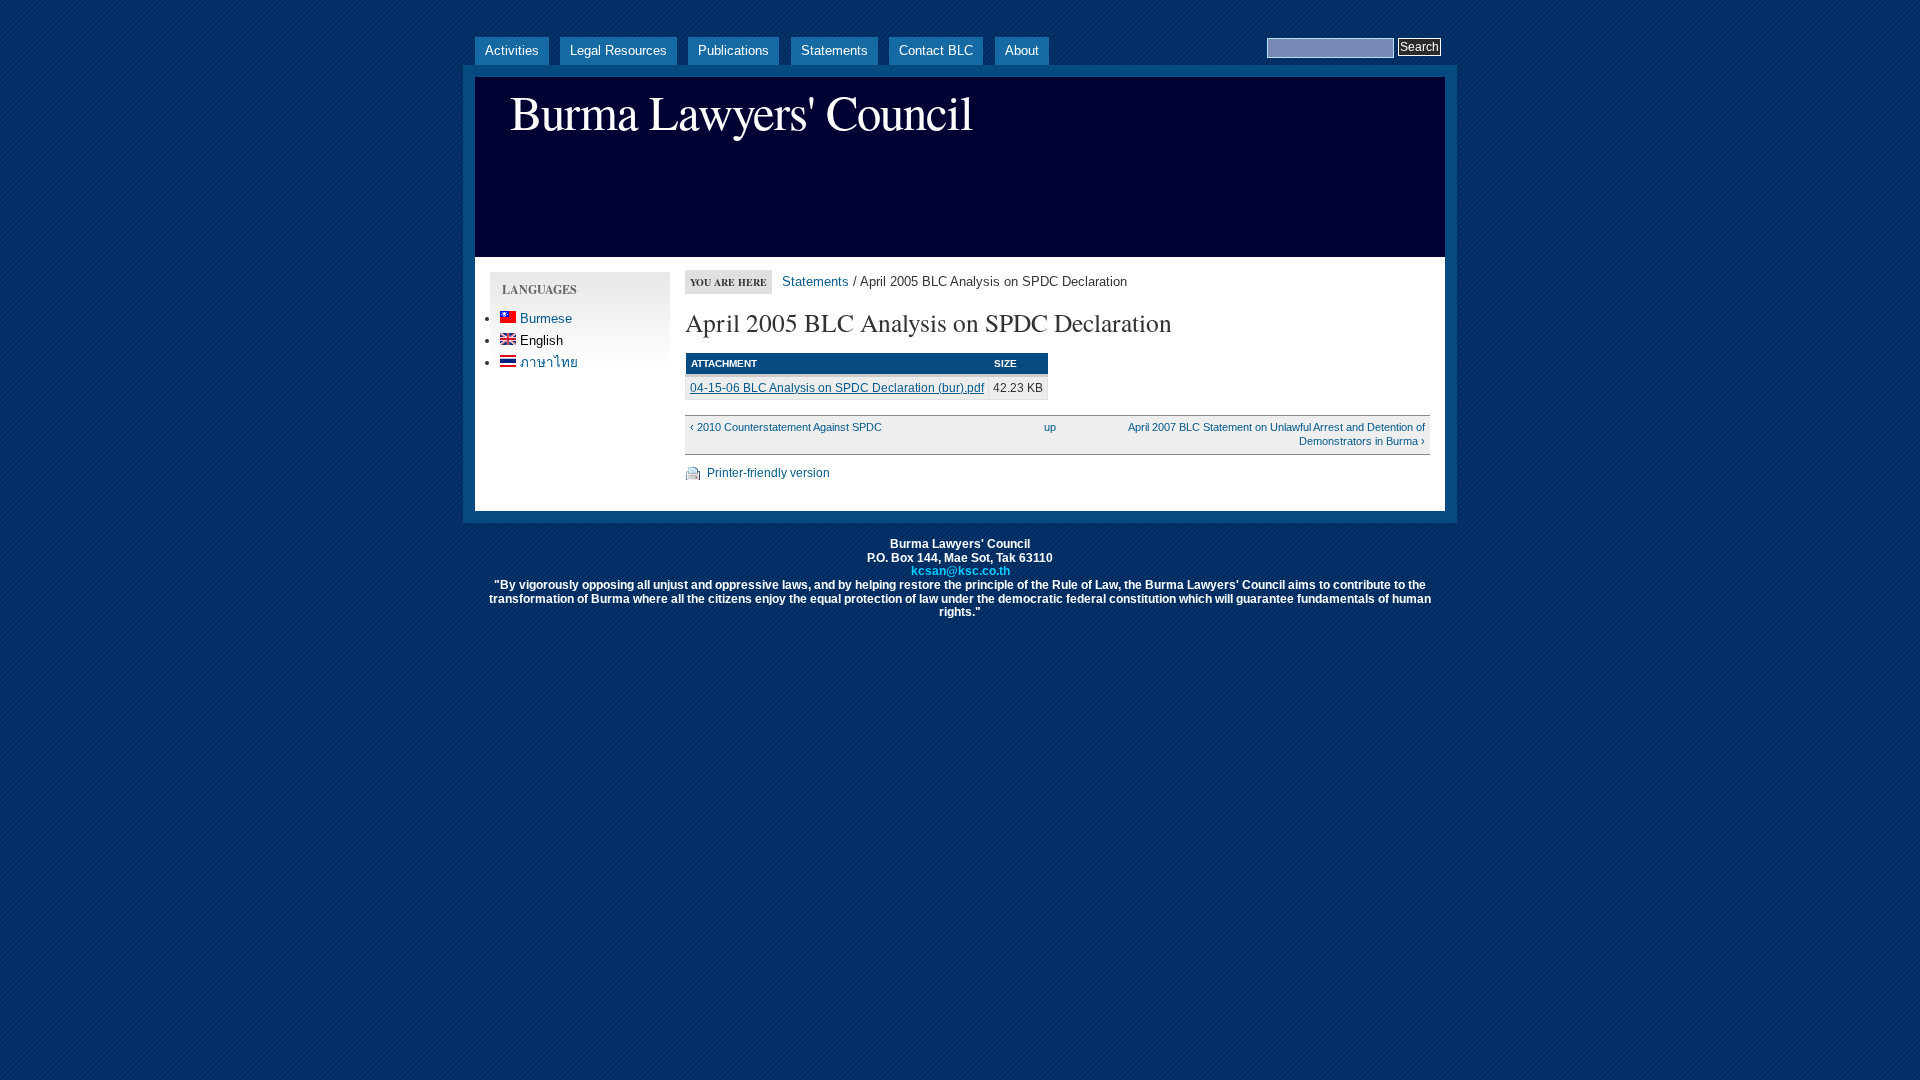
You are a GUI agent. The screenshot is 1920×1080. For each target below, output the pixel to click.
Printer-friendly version (768, 473)
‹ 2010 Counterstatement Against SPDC (786, 427)
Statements (834, 50)
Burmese (544, 318)
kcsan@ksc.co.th (960, 571)
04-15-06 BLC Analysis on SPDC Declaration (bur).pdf (837, 388)
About (1022, 50)
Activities (512, 50)
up (1050, 427)
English (539, 340)
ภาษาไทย (547, 362)
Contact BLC (936, 50)
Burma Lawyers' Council (741, 111)
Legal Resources (618, 50)
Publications (733, 50)
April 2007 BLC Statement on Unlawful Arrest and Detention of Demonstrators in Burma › (1276, 434)
